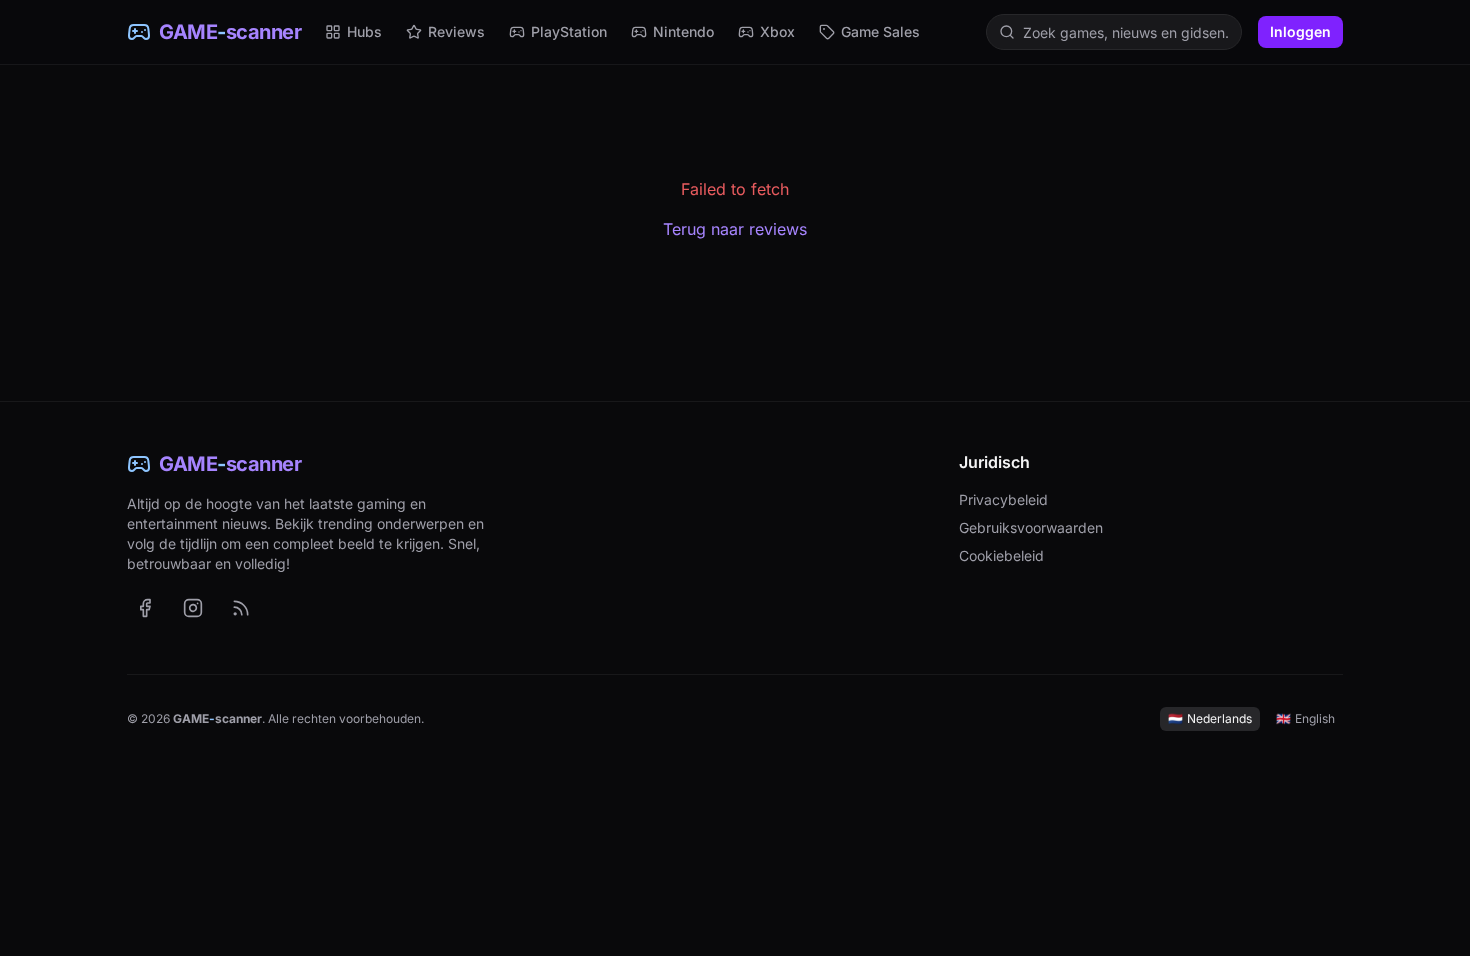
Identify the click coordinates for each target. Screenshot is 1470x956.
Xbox (777, 31)
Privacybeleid (1003, 499)
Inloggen (1300, 31)
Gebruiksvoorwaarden (1031, 527)
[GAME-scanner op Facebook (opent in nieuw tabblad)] (145, 608)
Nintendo (683, 31)
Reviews (456, 31)
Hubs (364, 31)
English (1305, 718)
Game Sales (880, 31)
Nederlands (1210, 718)
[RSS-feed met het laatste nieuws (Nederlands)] (241, 608)
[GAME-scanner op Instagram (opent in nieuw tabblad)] (193, 608)
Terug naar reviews (735, 229)
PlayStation (569, 31)
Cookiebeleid (1001, 555)
